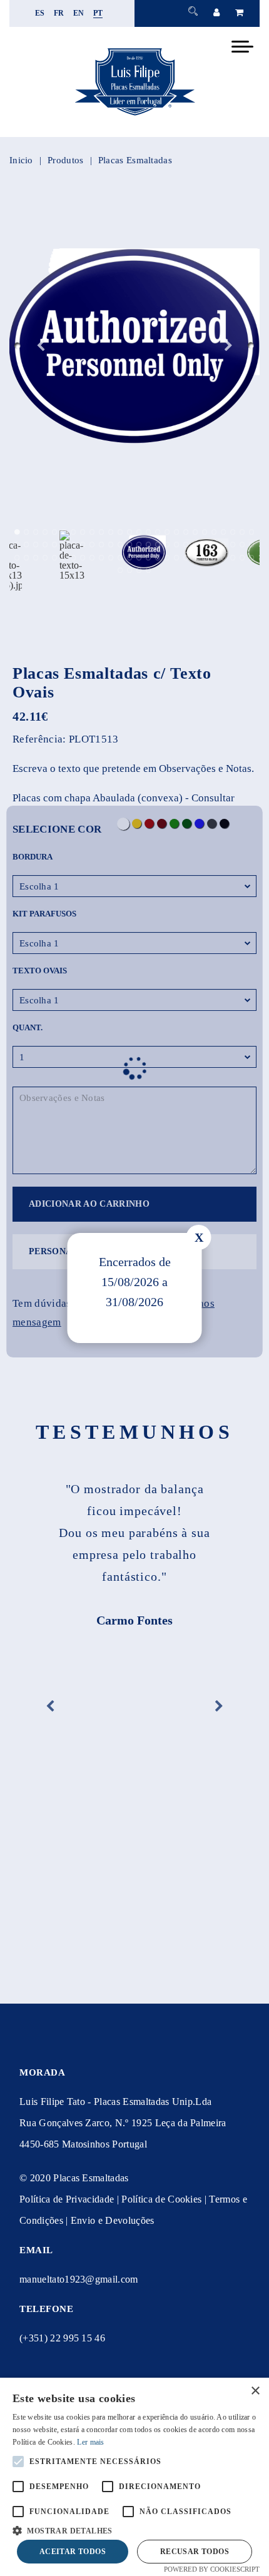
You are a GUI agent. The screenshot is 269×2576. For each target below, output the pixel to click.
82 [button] (149, 570)
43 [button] (167, 545)
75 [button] (224, 558)
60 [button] (83, 558)
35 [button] (92, 545)
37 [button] (111, 545)
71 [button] (186, 558)
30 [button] (45, 545)
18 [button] (177, 532)
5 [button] (55, 532)
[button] (134, 2529)
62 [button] (102, 558)
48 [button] (214, 545)
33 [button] (74, 545)
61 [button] (92, 558)
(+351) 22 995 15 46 (62, 2338)
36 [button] (102, 545)
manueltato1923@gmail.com (79, 2279)
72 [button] (195, 558)
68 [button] (158, 558)
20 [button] (195, 532)
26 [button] (252, 532)
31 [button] (55, 545)
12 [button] (120, 532)
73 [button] (205, 558)
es (40, 13)
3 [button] (36, 532)
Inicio (21, 160)
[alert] (134, 2477)
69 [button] (167, 558)
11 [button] (111, 532)
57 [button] (55, 558)
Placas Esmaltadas (135, 160)
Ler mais (90, 2442)
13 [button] (130, 532)
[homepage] (134, 115)
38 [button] (120, 545)
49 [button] (224, 545)
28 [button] (27, 545)
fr (59, 13)
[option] (134, 346)
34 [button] (83, 545)
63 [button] (111, 558)
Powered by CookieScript (212, 2569)
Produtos (65, 160)
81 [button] (139, 570)
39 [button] (130, 545)
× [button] (255, 2391)
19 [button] (186, 532)
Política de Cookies (161, 2199)
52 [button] (252, 545)
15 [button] (149, 532)
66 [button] (139, 558)
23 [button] (224, 532)
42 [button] (158, 545)
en (79, 13)
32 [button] (64, 545)
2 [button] (27, 532)
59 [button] (74, 558)
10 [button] (102, 532)
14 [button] (139, 532)
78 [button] (252, 558)
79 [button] (120, 570)
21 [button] (205, 532)
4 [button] (45, 532)
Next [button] (228, 346)
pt (98, 13)
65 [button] (130, 558)
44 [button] (177, 545)
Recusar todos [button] (195, 2552)
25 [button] (242, 532)
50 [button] (233, 545)
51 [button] (242, 545)
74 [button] (214, 558)
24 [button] (233, 532)
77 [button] (242, 558)
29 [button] (36, 545)
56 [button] (45, 558)
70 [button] (177, 558)
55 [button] (36, 558)
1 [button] (17, 532)
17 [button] (167, 532)
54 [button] (27, 558)
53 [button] (17, 558)
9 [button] (92, 532)
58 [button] (64, 558)
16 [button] (158, 532)
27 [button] (17, 545)
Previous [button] (41, 346)
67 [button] (149, 558)
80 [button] (130, 570)
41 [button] (149, 545)
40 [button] (139, 545)
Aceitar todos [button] (73, 2552)
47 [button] (205, 545)
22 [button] (214, 532)
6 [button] (64, 532)
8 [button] (83, 532)
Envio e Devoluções (113, 2220)
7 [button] (74, 532)
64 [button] (120, 558)
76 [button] (233, 558)
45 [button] (186, 545)
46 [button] (195, 545)
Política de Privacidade (67, 2199)
